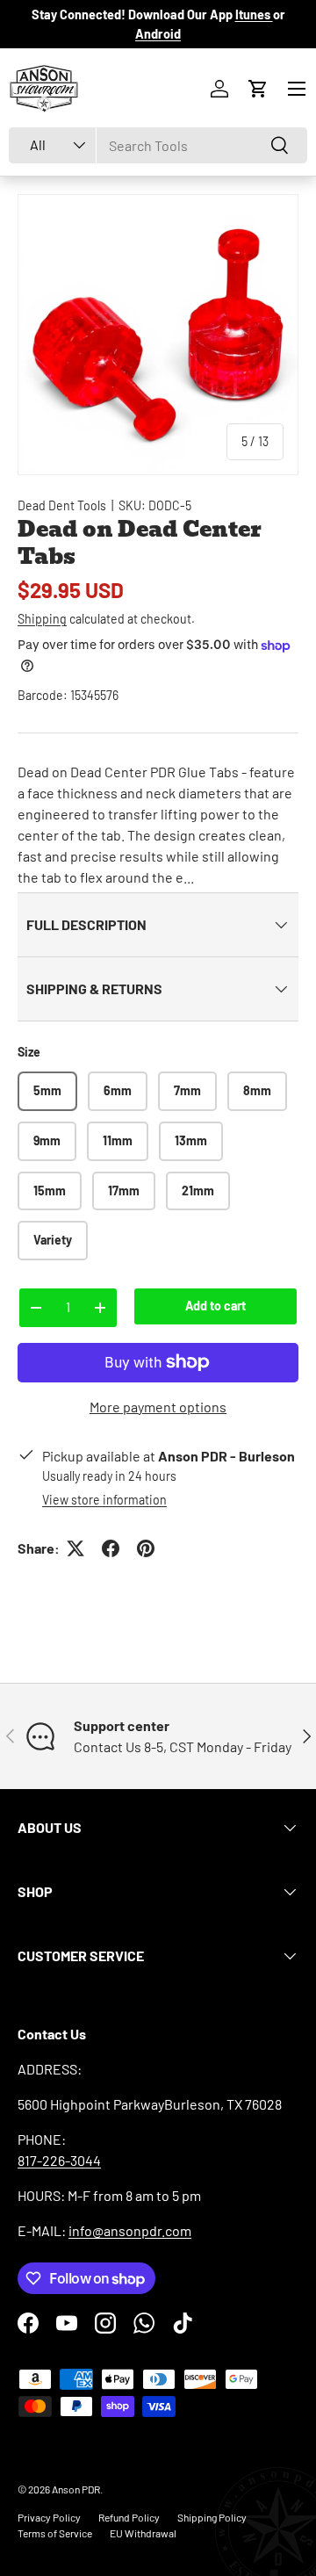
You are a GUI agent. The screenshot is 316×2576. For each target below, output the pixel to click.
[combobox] (158, 145)
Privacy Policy (49, 2517)
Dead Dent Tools (62, 505)
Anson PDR (76, 2489)
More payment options (158, 1407)
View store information (104, 1500)
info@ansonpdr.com (130, 2230)
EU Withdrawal (143, 2533)
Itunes (254, 14)
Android (158, 34)
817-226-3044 (59, 2160)
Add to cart (215, 1306)
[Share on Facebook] (111, 1548)
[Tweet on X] (75, 1548)
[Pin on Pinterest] (146, 1548)
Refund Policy (129, 2517)
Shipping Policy (212, 2517)
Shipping (42, 619)
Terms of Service (55, 2533)
